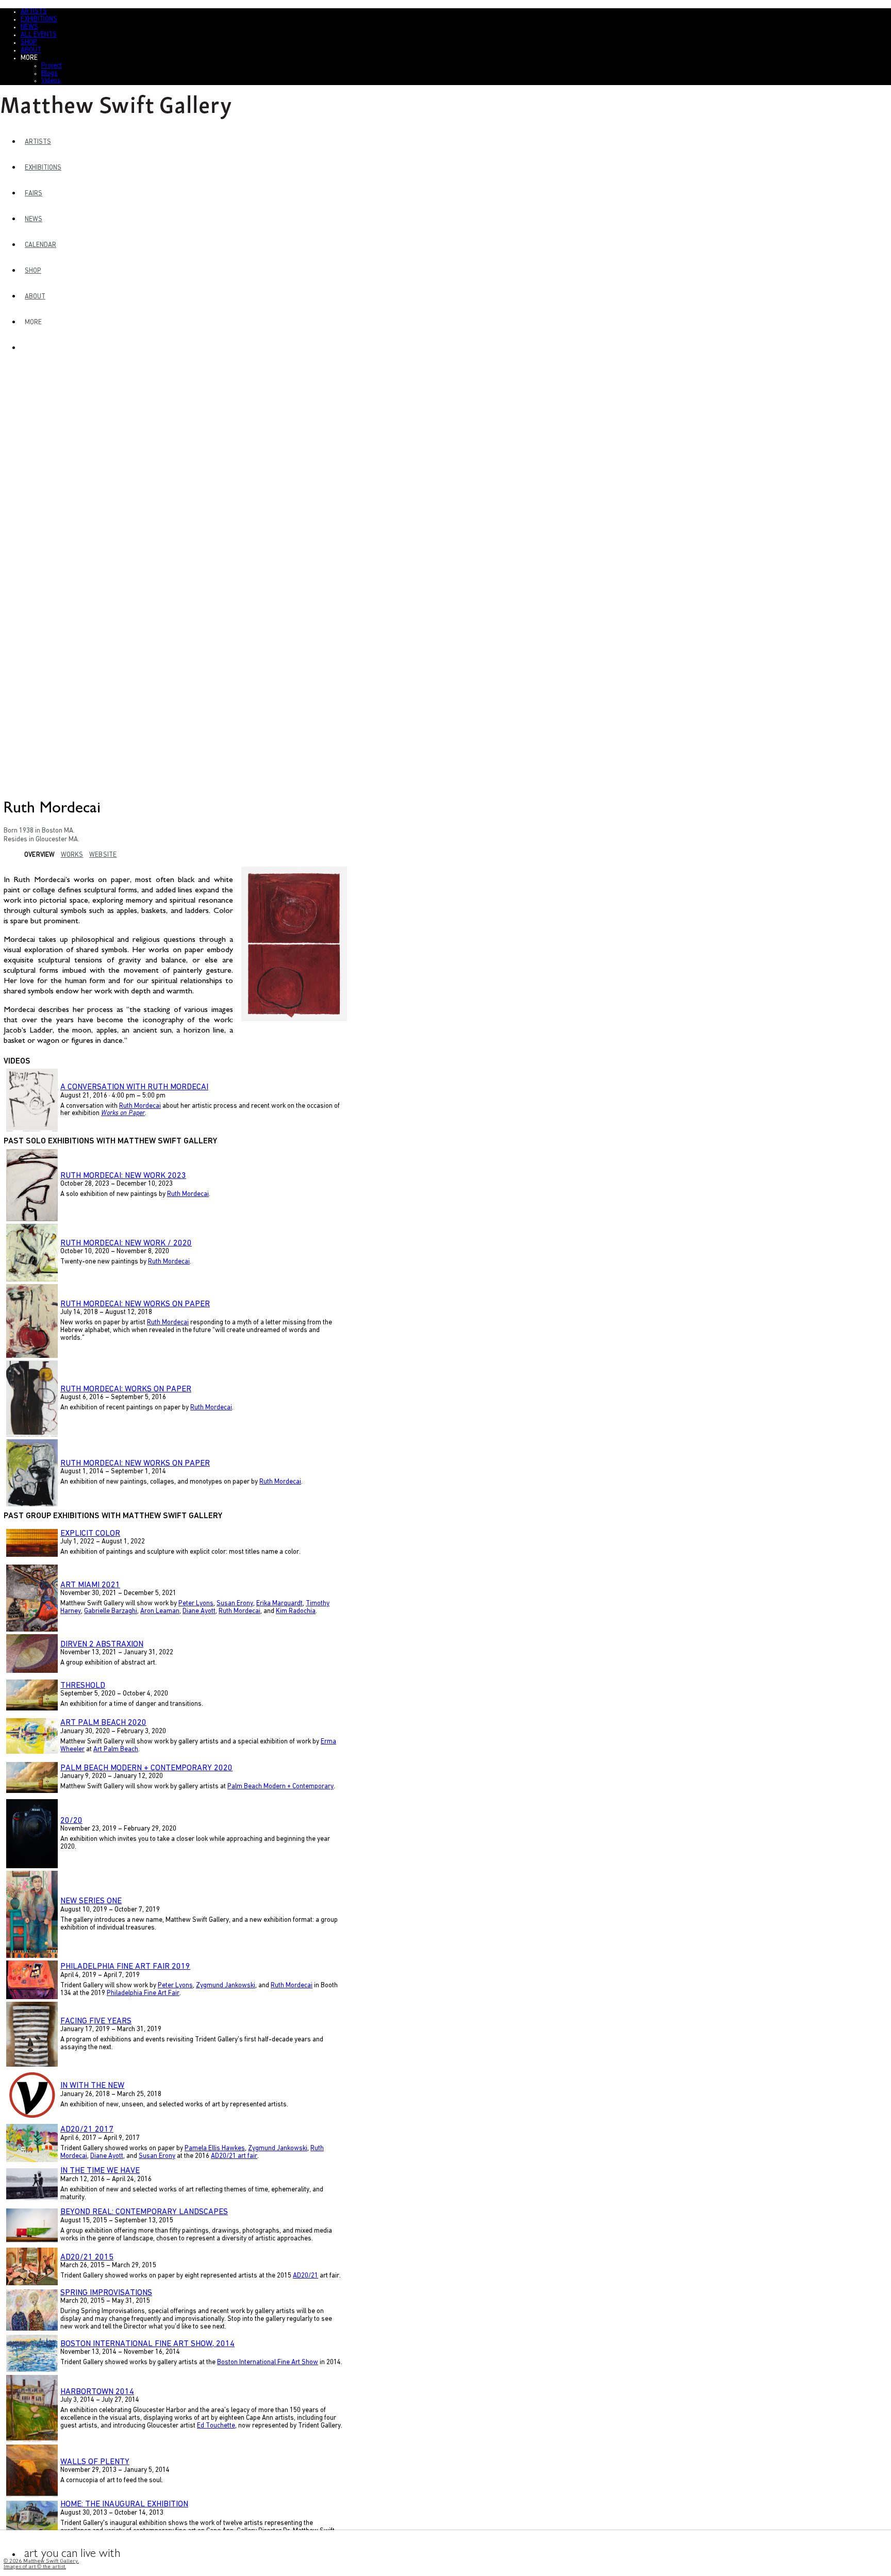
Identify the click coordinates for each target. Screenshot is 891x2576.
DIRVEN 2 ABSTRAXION (102, 1644)
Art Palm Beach (116, 1749)
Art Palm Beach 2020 (103, 1723)
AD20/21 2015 (87, 2257)
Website (103, 855)
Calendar (40, 245)
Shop (29, 43)
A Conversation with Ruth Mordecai (134, 1087)
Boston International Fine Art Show (268, 2362)
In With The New (92, 2086)
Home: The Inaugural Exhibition (124, 2504)
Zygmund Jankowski (226, 1985)
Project (52, 66)
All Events (39, 35)
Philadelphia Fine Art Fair (143, 1993)
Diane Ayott (199, 1611)
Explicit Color (90, 1534)
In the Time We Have (100, 2171)
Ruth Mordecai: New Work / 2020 (126, 1243)
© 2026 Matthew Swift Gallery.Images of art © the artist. (41, 2564)
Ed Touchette (216, 2426)
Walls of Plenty (95, 2462)
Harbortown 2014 (97, 2392)
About (31, 50)
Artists (34, 12)
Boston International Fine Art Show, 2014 (147, 2344)
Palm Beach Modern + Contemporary (280, 1786)
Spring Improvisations (106, 2293)
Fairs (34, 194)
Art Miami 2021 (90, 1585)
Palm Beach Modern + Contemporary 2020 (146, 1768)
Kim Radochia (296, 1611)
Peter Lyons (196, 1603)
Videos (51, 81)
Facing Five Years (96, 2021)
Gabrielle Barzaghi (111, 1611)
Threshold (83, 1686)
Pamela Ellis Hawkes (215, 2148)
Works (72, 855)
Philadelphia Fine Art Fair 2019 (125, 1967)
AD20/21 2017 (87, 2130)
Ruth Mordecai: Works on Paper (126, 1389)
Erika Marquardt (279, 1603)
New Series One (91, 1901)
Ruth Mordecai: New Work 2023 (123, 1176)
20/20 (71, 1821)
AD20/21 (306, 2276)
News (29, 27)
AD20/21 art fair (234, 2156)
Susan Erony (235, 1603)
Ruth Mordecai (140, 1106)
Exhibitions (39, 19)
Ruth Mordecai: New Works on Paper (135, 1304)
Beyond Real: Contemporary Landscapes (144, 2212)
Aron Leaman (160, 1611)
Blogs (49, 73)
